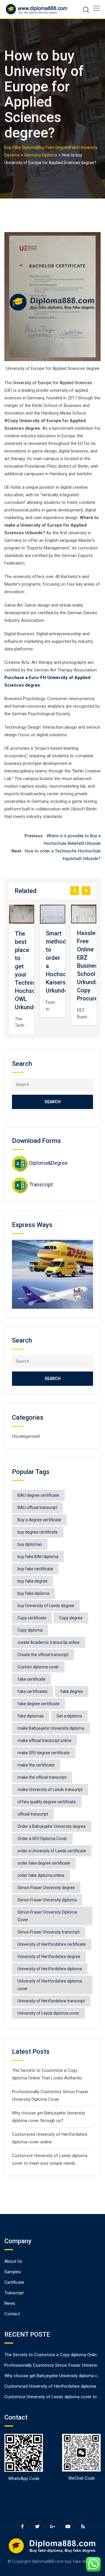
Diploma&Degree (48, 1163)
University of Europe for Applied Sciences (52, 383)
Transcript (41, 1185)
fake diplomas (31, 1716)
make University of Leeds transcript (50, 1790)
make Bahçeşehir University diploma (51, 1728)
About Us (13, 2261)
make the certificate (36, 1765)
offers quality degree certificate (47, 1802)
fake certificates (33, 1691)
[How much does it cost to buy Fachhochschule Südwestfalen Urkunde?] (84, 914)
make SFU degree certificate (44, 1753)
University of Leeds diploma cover (48, 2013)
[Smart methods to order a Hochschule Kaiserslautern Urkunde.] (22, 914)
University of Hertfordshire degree (49, 1957)
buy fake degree (33, 1581)
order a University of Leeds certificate (52, 1851)
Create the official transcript (43, 1655)
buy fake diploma (33, 1593)
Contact (12, 2314)
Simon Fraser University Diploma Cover (47, 1916)
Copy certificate (32, 1618)
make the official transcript (42, 1777)
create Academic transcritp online (49, 1642)
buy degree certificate (38, 1532)
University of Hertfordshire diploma (50, 1969)
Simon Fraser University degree (46, 1888)
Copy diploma (30, 1630)
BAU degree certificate (38, 1495)
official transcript (33, 1814)
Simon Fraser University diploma (47, 1900)
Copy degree (71, 1618)
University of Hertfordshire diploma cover (50, 1985)
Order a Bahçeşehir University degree (52, 1826)
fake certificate (32, 1679)
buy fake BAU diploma (38, 1557)
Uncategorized (26, 1436)
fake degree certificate (38, 1704)
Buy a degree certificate (39, 1520)
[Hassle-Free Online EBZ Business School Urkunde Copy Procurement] (52, 914)
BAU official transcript (37, 1508)
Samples (13, 2272)
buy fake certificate (35, 1569)
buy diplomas (30, 1544)
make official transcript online (44, 1740)
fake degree (72, 1691)
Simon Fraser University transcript (49, 1932)
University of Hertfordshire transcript (51, 2001)
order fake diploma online (41, 1875)
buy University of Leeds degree (46, 1606)
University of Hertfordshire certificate (52, 1944)
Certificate (14, 2282)
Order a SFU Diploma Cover (42, 1839)
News (10, 2303)
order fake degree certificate (44, 1863)
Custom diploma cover (38, 1667)
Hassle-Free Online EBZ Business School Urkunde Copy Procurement (63, 966)
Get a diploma (69, 1716)
